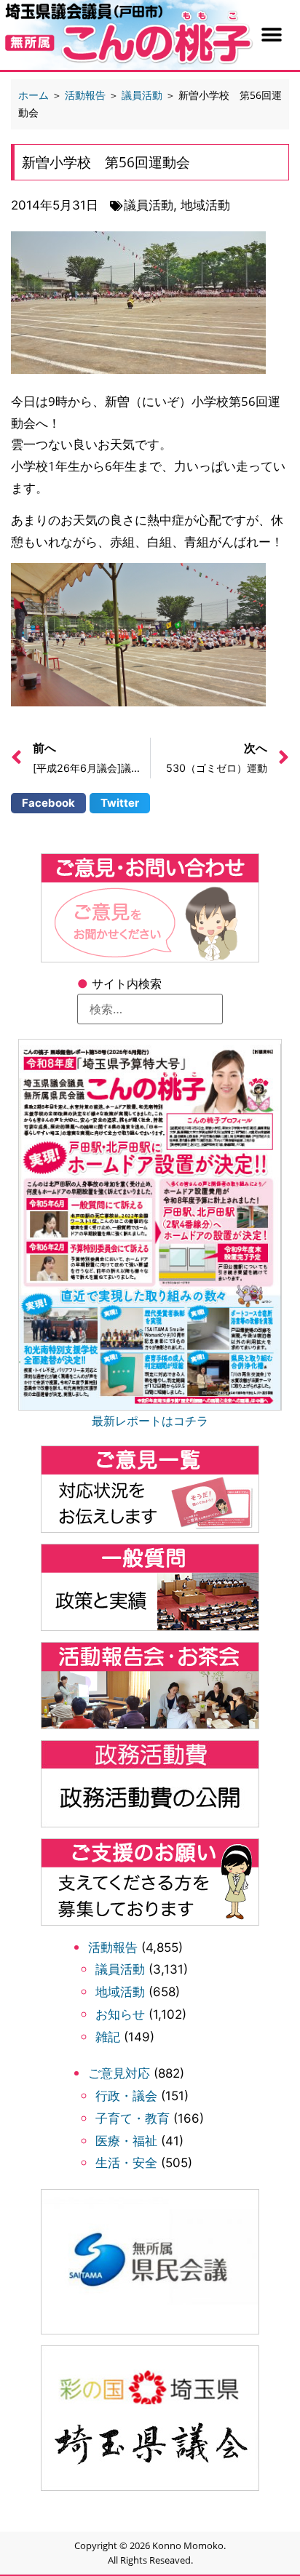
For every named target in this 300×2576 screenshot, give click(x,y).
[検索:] (150, 1009)
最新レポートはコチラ (150, 1421)
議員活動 (120, 1969)
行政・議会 (126, 2096)
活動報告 (113, 1947)
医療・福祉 (126, 2141)
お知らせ (120, 2014)
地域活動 (120, 1992)
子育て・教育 (133, 2118)
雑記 (108, 2037)
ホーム (33, 95)
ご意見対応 (119, 2073)
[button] (271, 35)
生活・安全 (126, 2163)
